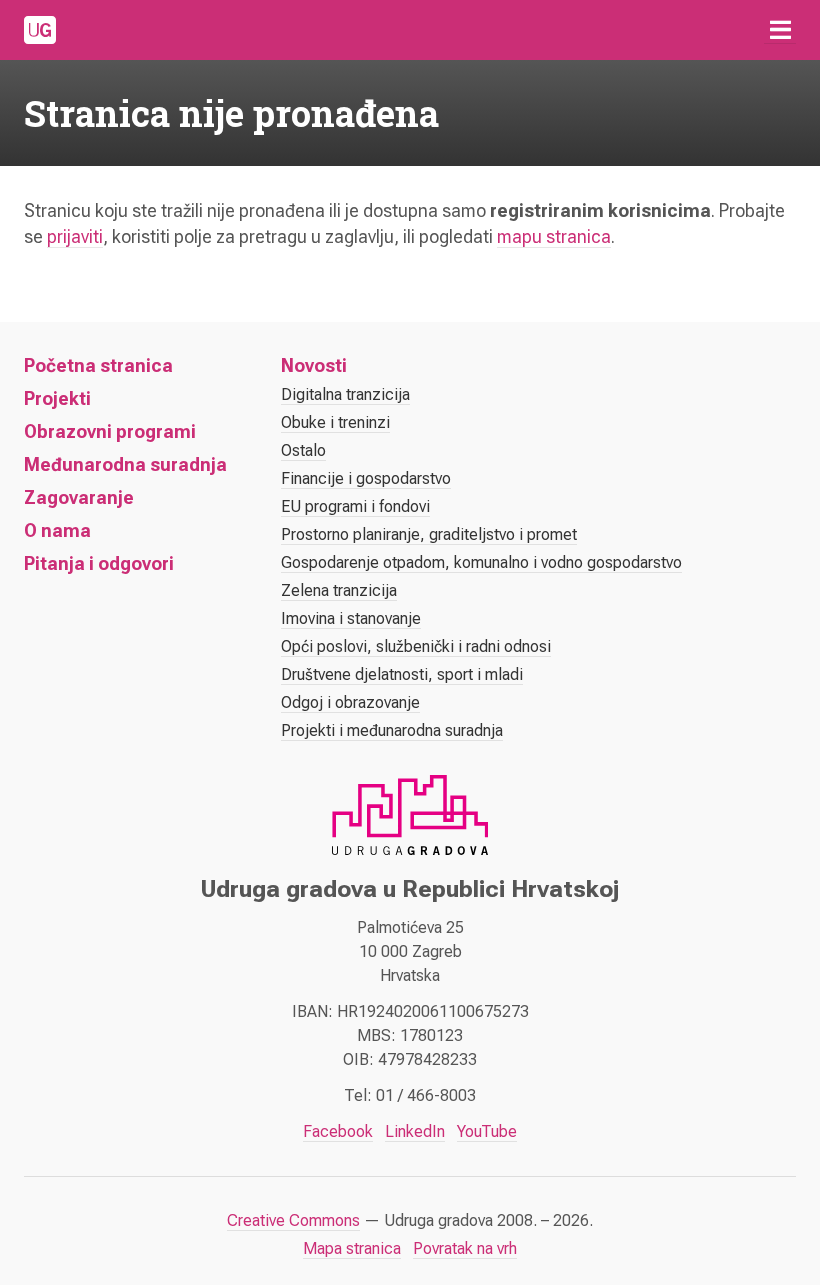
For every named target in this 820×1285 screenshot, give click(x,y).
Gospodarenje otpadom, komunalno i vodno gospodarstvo (481, 562)
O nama (57, 530)
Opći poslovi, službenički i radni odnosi (416, 646)
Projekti (57, 398)
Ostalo (303, 450)
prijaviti (75, 236)
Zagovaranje (79, 497)
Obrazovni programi (110, 431)
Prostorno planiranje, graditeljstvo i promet (429, 534)
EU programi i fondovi (355, 506)
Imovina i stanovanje (351, 618)
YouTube (487, 1131)
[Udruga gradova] (40, 30)
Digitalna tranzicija (345, 394)
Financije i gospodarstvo (366, 478)
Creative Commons (293, 1220)
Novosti (314, 365)
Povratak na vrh (465, 1248)
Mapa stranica (352, 1248)
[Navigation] (780, 30)
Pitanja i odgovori (99, 563)
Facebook (338, 1131)
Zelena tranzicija (339, 590)
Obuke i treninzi (335, 422)
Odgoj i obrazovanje (350, 702)
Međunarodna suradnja (125, 464)
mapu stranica (554, 236)
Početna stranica (98, 365)
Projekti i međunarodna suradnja (392, 730)
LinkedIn (415, 1131)
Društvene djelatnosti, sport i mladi (402, 674)
